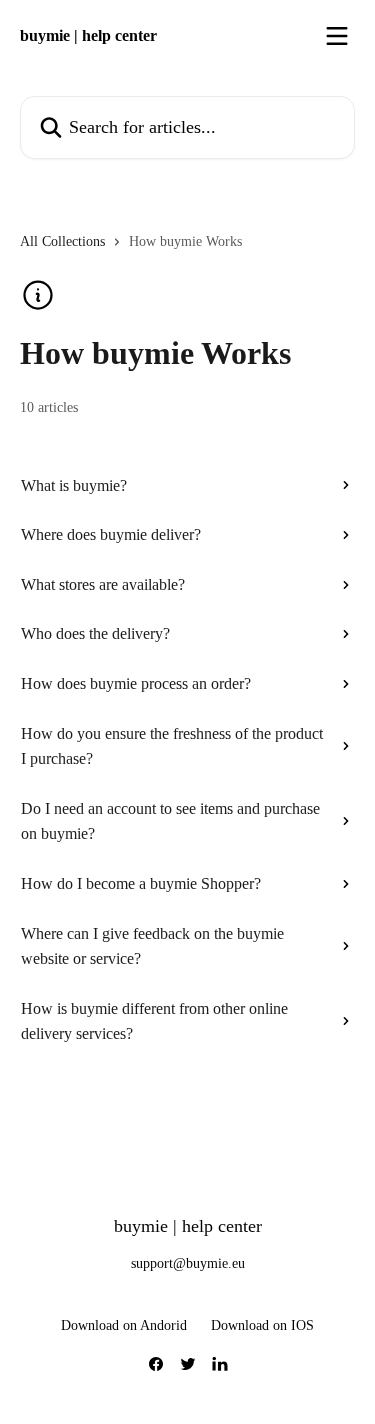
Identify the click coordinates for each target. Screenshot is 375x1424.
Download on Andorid (124, 1325)
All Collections (62, 241)
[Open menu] (337, 36)
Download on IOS (262, 1325)
